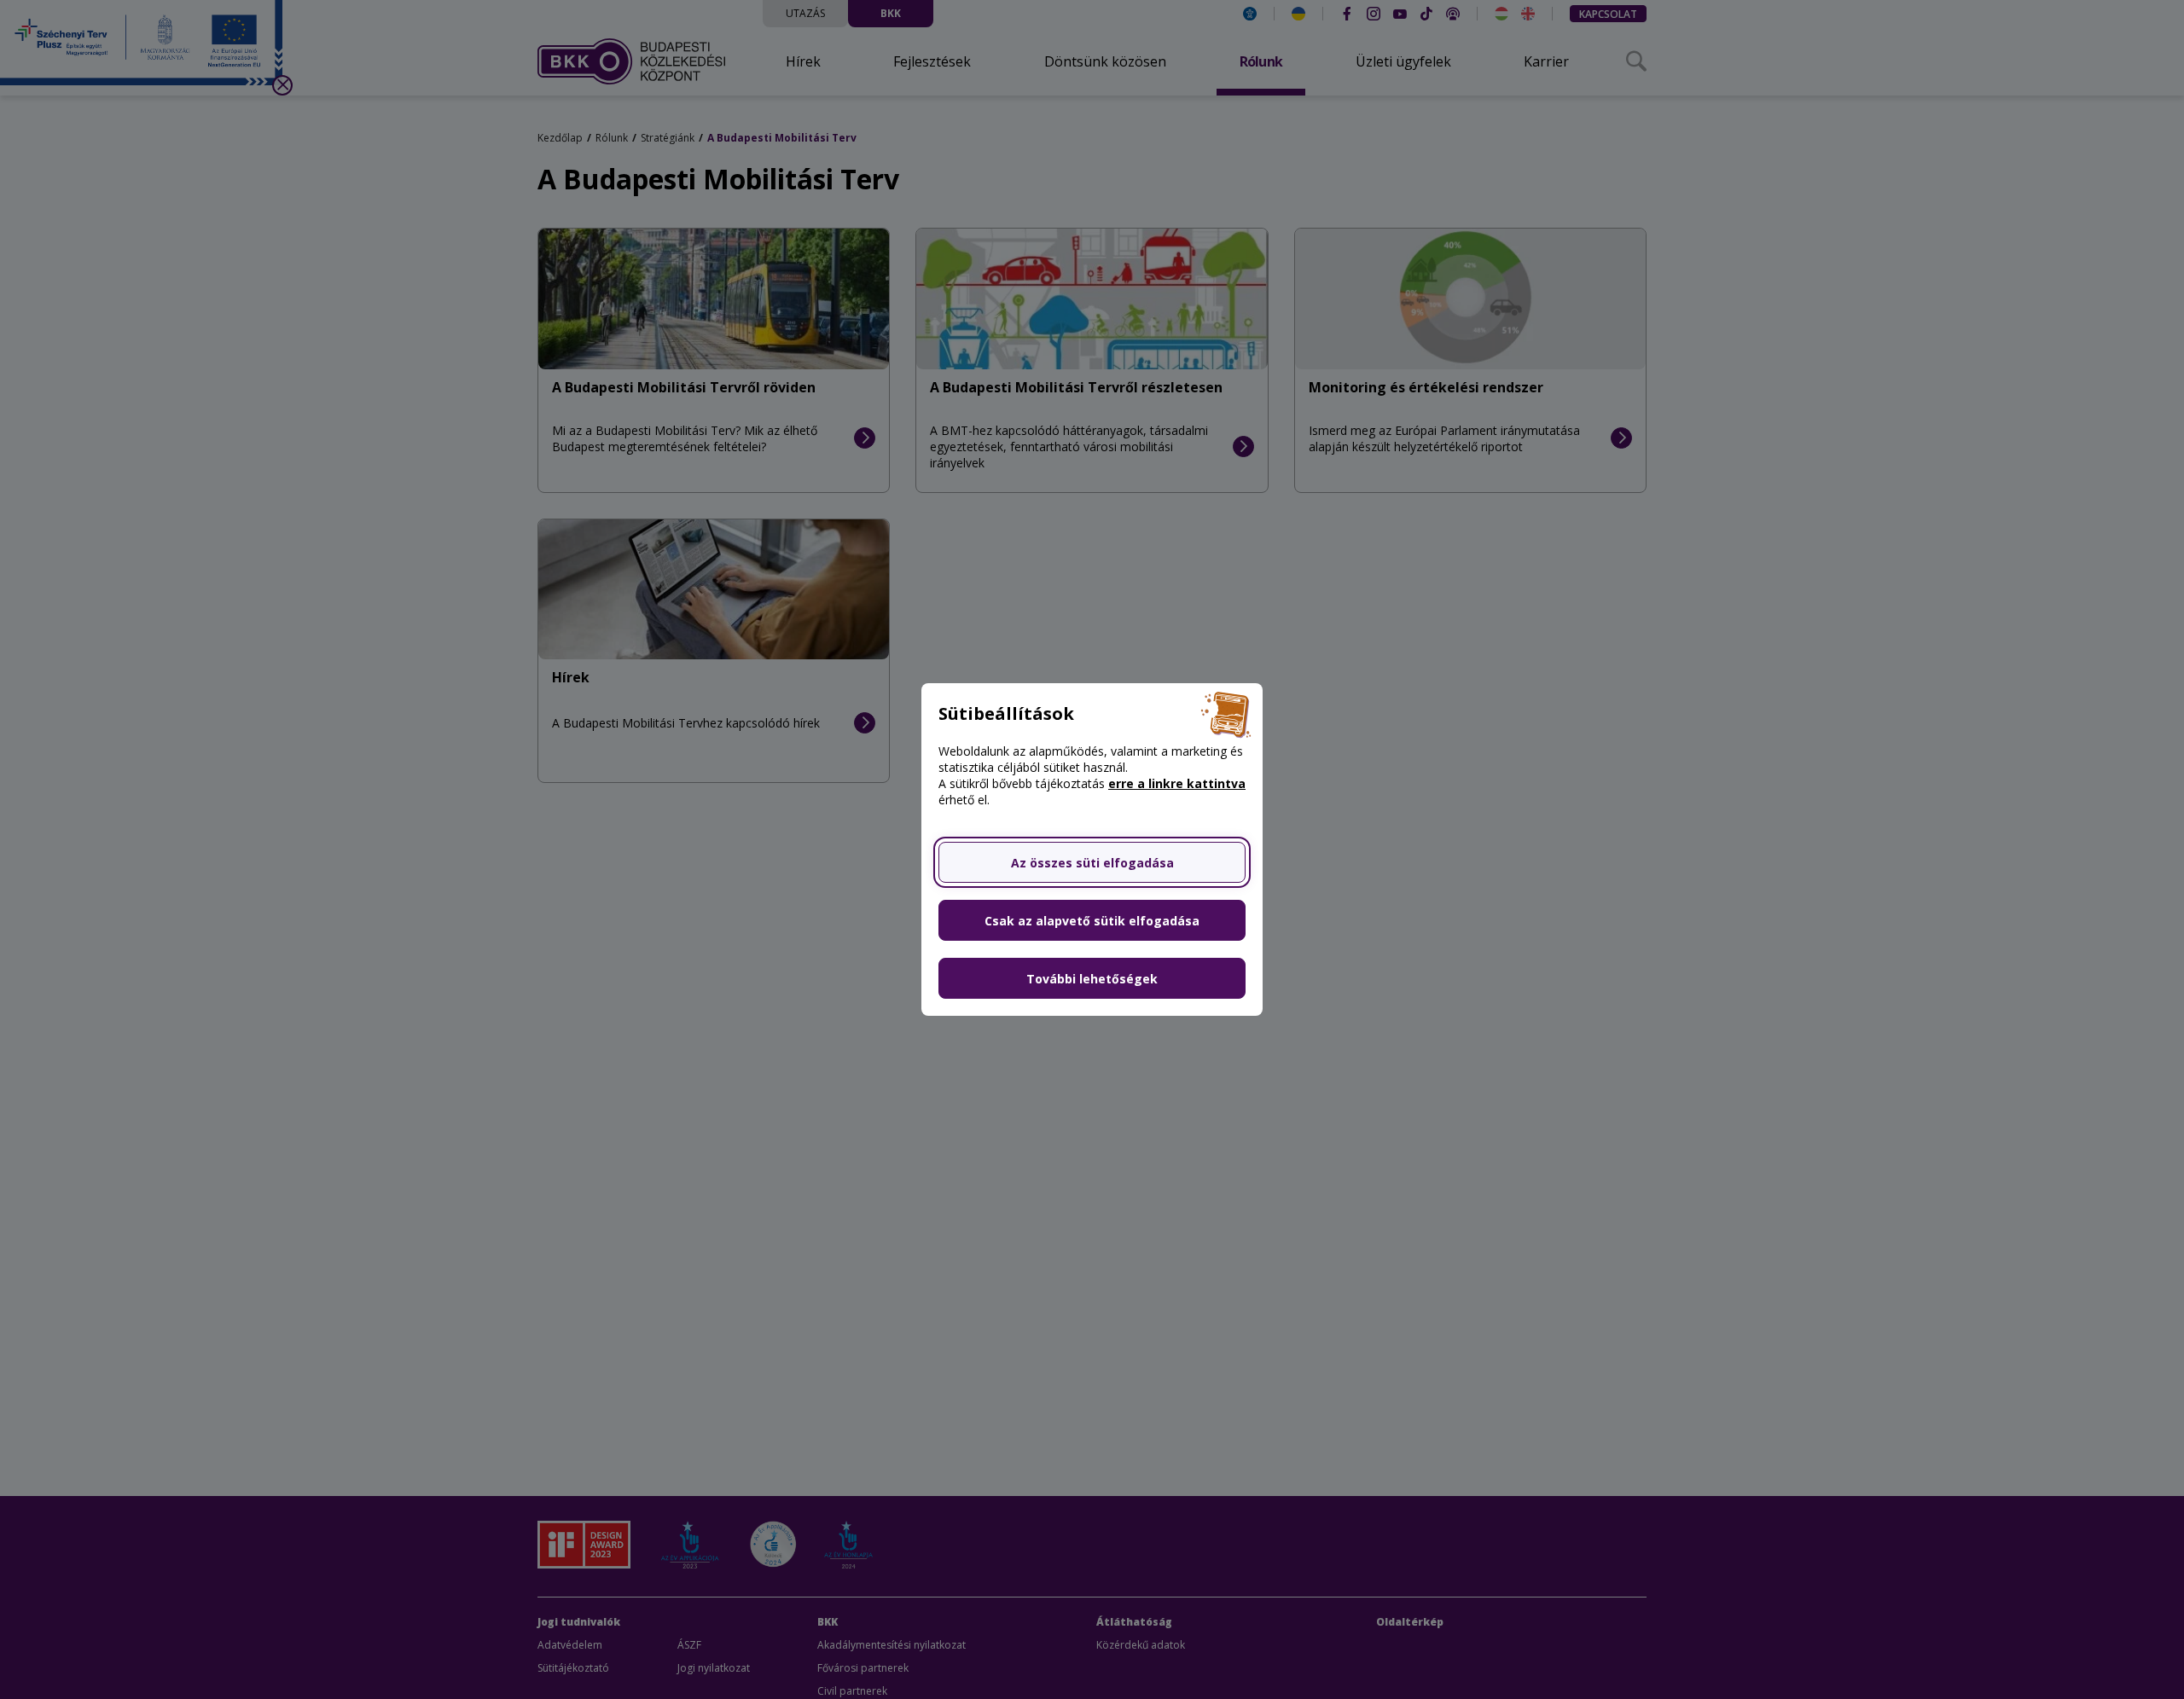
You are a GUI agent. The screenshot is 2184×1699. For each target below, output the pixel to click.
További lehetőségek (1092, 979)
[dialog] (1092, 849)
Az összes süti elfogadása (1092, 863)
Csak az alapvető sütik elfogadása (1092, 921)
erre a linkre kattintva (1177, 783)
